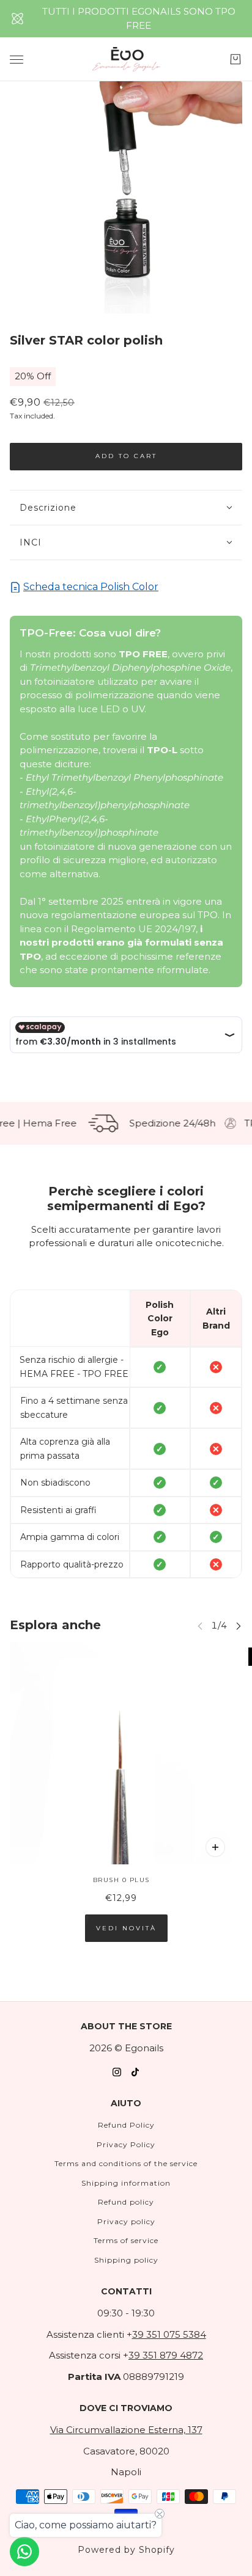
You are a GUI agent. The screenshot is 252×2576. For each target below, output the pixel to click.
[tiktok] (135, 2072)
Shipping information (126, 2183)
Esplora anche (55, 1625)
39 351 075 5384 (169, 2334)
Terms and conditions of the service (126, 2163)
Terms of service (126, 2240)
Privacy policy (126, 2221)
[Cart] (235, 59)
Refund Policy (126, 2125)
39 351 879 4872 (166, 2355)
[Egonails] (126, 59)
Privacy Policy (126, 2144)
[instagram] (117, 2072)
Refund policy (126, 2202)
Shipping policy (126, 2260)
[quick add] (215, 1847)
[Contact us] (24, 2552)
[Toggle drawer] (17, 60)
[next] (239, 1625)
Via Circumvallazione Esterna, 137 (126, 2430)
